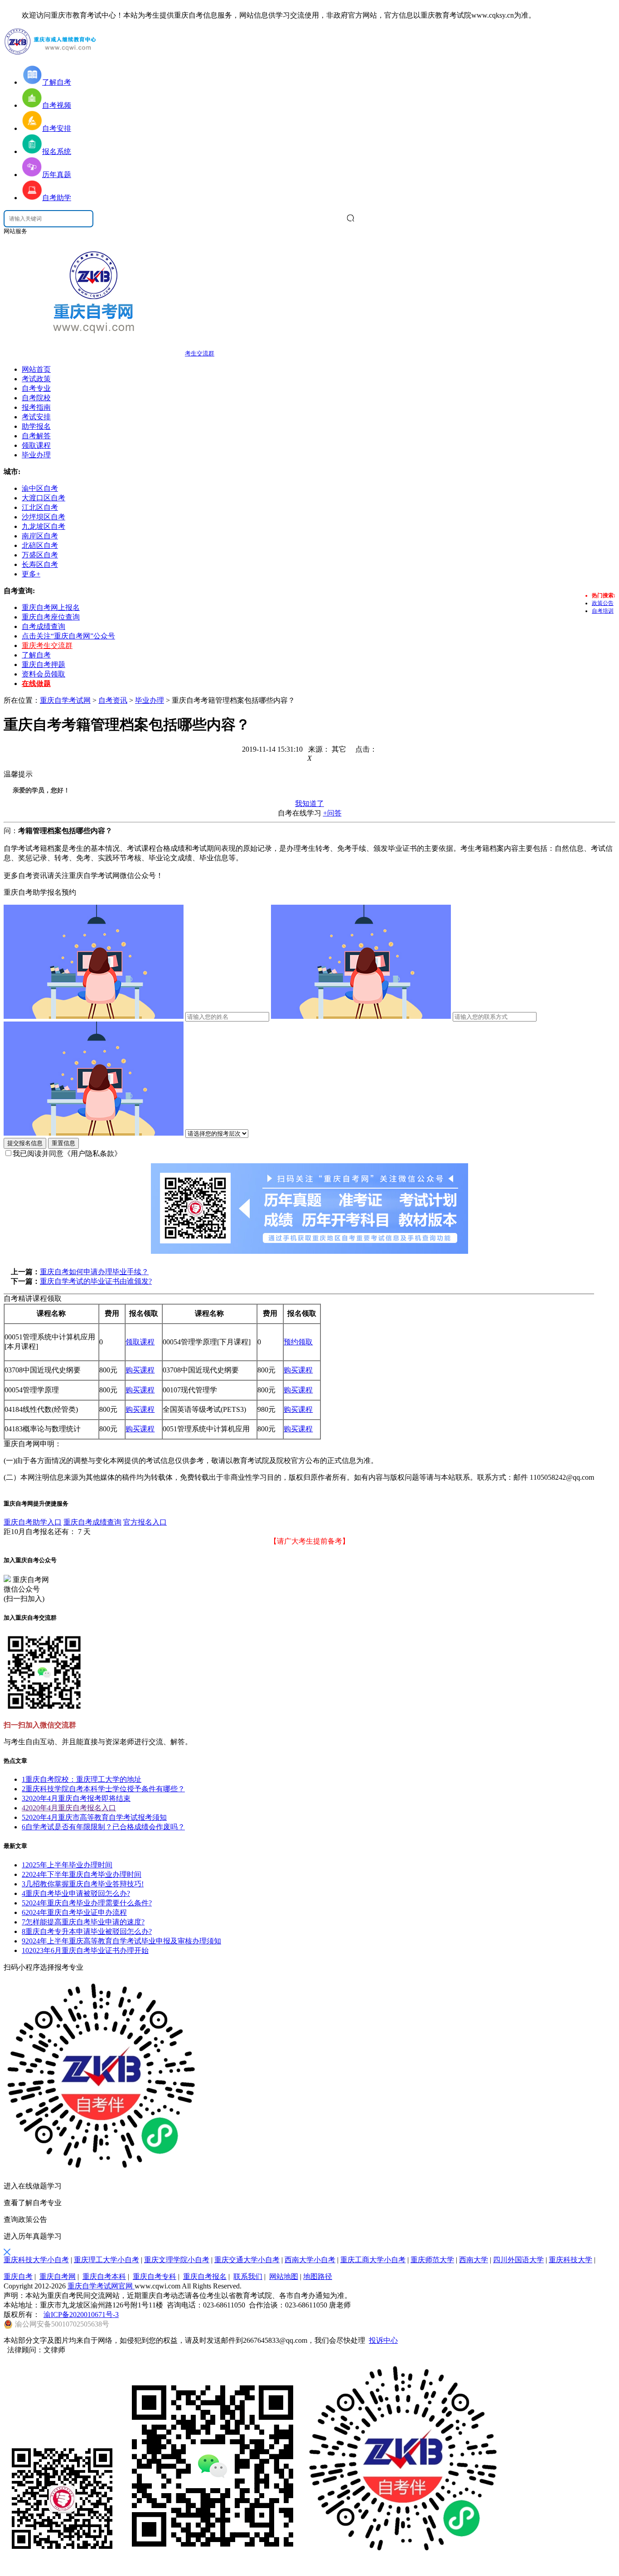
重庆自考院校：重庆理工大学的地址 (82, 1779)
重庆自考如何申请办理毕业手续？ (94, 1272)
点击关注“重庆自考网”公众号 (68, 636)
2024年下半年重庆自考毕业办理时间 (82, 1874)
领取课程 (36, 445)
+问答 (332, 813)
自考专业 (36, 388)
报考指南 (36, 407)
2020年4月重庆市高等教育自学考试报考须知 (94, 1817)
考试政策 (36, 379)
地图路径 (318, 2276)
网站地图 (284, 2276)
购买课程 (140, 1370)
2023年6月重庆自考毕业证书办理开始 (85, 1950)
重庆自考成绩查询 (92, 1522)
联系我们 (248, 2276)
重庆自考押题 (44, 664)
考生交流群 (200, 353)
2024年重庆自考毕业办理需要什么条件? (87, 1903)
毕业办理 (36, 455)
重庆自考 (18, 2276)
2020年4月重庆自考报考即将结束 (76, 1798)
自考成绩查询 (44, 626)
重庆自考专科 (155, 2276)
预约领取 (298, 1342)
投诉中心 (383, 2340)
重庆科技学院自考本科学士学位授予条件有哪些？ (103, 1789)
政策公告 (603, 603)
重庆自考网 (58, 2276)
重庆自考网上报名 (51, 607)
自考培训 (603, 611)
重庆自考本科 (104, 2276)
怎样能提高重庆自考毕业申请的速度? (83, 1922)
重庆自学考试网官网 (101, 2286)
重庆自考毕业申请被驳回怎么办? (76, 1893)
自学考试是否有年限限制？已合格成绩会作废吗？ (103, 1827)
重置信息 (63, 1143)
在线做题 (36, 684)
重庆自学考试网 (65, 700)
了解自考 (36, 655)
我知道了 (309, 804)
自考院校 (36, 398)
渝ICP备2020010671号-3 (81, 2315)
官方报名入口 (145, 1522)
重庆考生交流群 (47, 645)
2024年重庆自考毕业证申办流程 (74, 1912)
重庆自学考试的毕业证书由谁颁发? (96, 1281)
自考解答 (36, 436)
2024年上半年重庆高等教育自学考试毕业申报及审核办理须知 (121, 1941)
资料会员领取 (44, 674)
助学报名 (36, 426)
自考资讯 (113, 700)
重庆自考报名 (205, 2276)
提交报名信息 (25, 1143)
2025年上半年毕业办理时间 (67, 1865)
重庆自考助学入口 (33, 1522)
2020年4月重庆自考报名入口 (69, 1808)
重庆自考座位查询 (51, 617)
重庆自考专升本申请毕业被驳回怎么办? (87, 1931)
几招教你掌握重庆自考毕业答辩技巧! (83, 1884)
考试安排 (36, 417)
